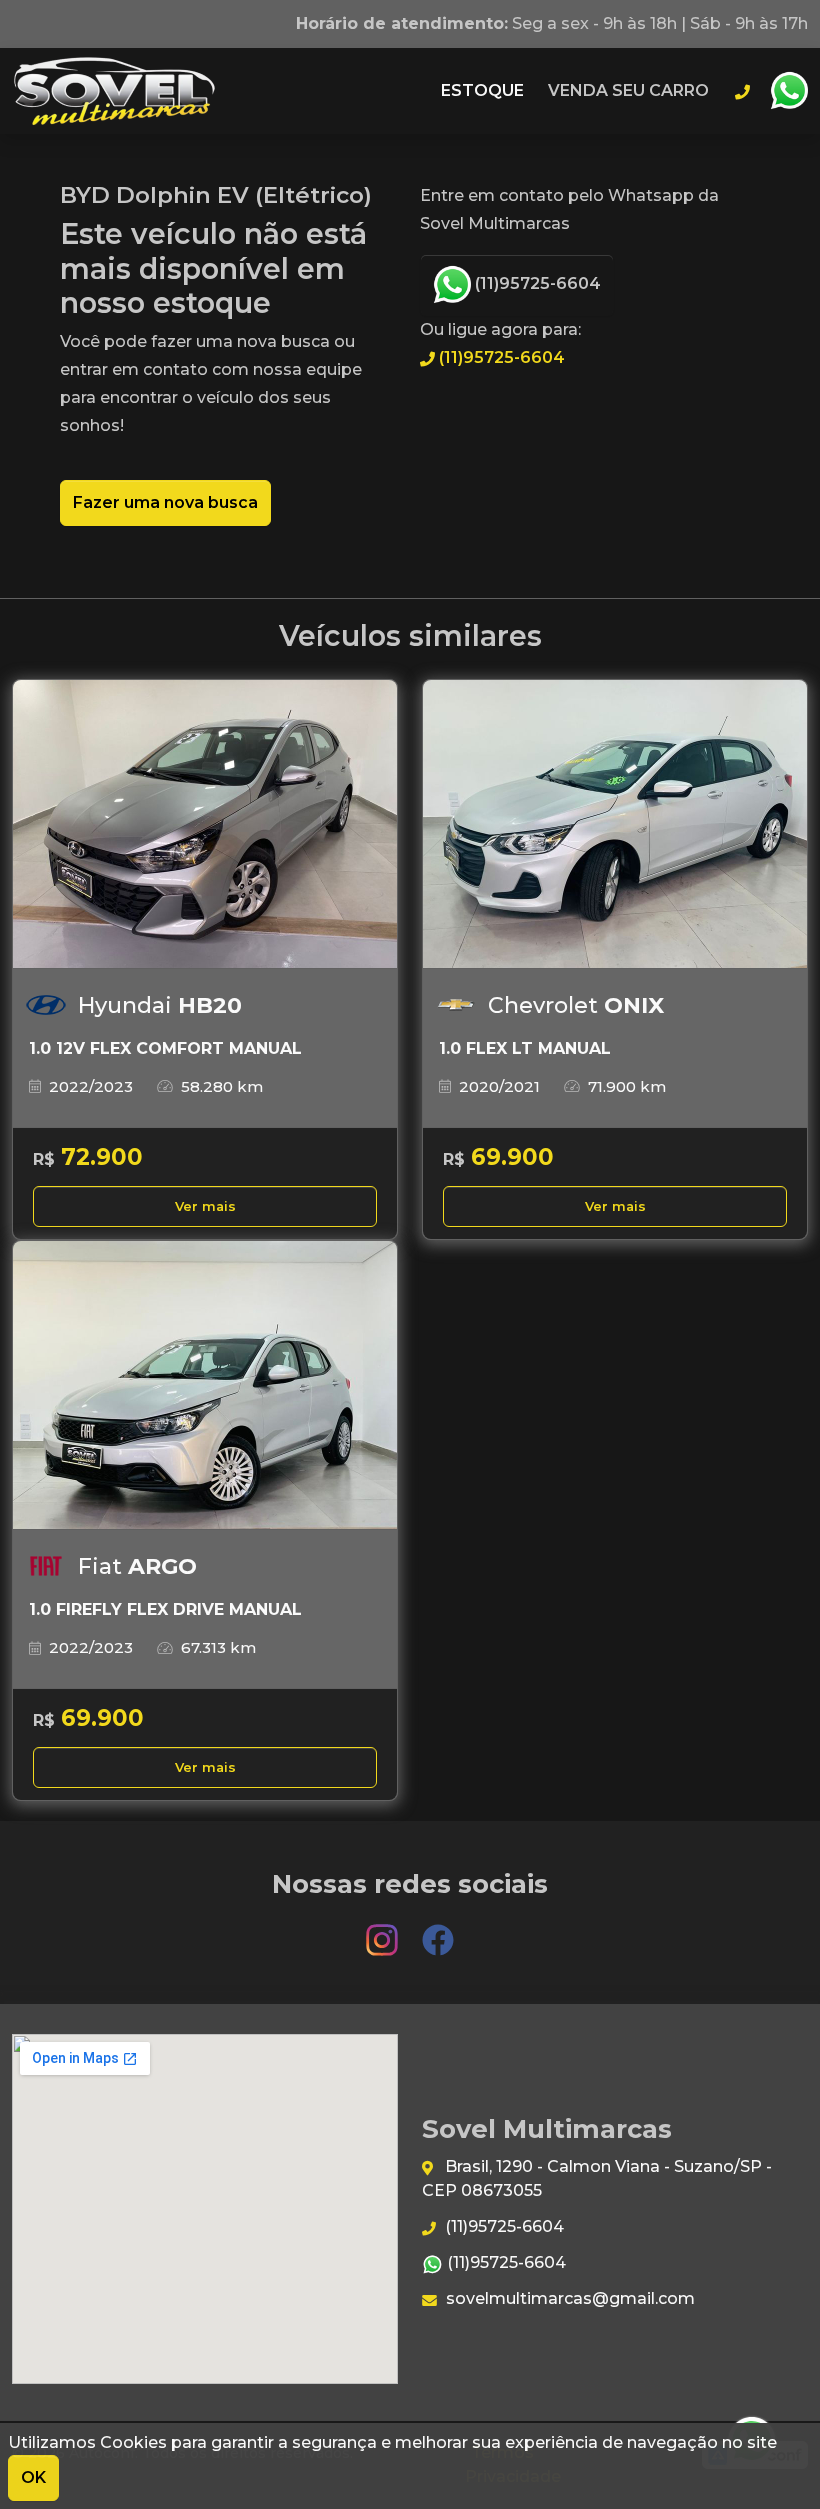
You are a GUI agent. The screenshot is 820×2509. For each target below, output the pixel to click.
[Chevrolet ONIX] (615, 824)
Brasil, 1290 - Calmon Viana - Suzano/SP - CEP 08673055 (597, 2178)
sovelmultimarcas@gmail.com (568, 2298)
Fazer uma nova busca (165, 502)
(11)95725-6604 (536, 283)
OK (33, 2477)
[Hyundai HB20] (205, 824)
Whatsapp (789, 91)
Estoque (482, 90)
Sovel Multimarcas (114, 91)
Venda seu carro (628, 90)
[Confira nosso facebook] (438, 1931)
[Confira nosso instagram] (384, 1931)
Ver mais (205, 1206)
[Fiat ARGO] (205, 1385)
